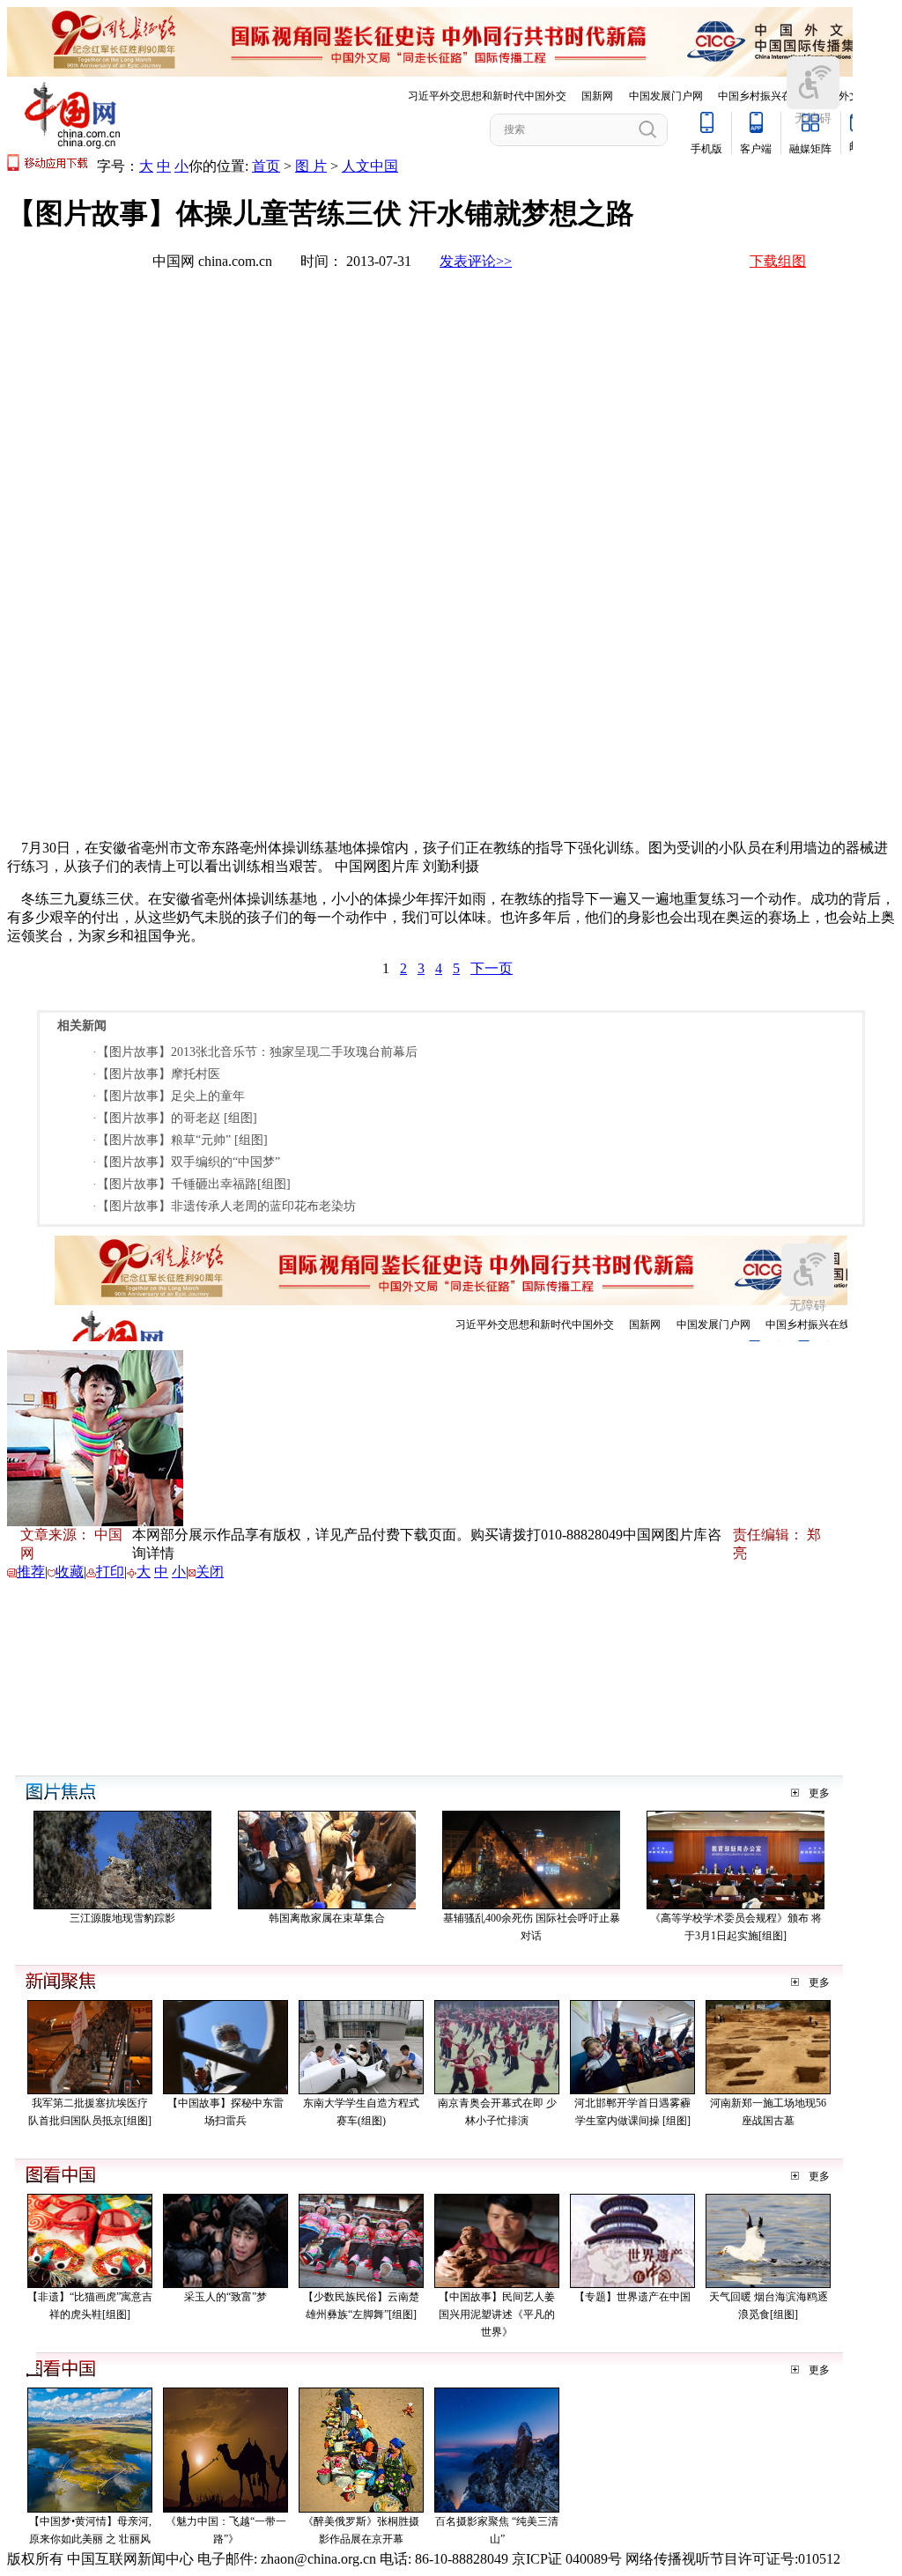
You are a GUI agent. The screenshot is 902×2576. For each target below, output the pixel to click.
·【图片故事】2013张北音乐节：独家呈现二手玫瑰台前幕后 (255, 1052)
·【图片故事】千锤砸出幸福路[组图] (192, 1184)
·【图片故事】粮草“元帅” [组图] (180, 1140)
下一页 (492, 968)
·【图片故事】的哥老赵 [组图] (175, 1118)
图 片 (311, 166)
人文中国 (370, 166)
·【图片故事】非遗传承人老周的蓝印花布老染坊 (224, 1206)
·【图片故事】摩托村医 (156, 1074)
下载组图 (778, 261)
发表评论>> (476, 261)
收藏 (70, 1572)
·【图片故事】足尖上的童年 (169, 1096)
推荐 (31, 1572)
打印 (110, 1572)
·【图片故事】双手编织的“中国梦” (186, 1162)
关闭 (210, 1572)
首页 (266, 166)
